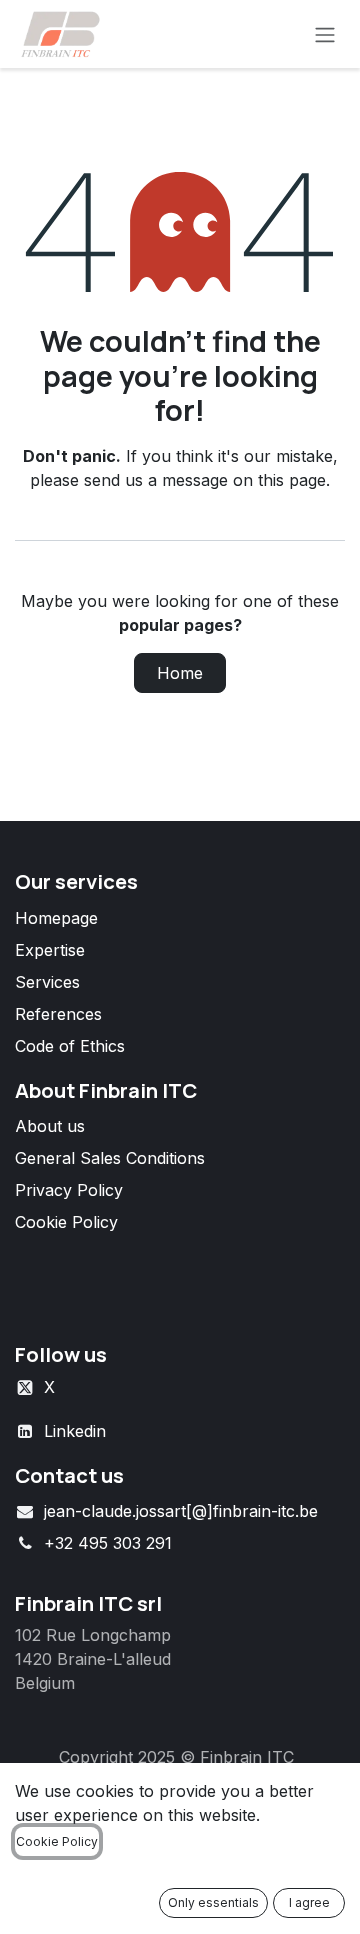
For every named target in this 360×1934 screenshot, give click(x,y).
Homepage (56, 918)
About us (50, 1126)
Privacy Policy (69, 1190)
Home (180, 673)
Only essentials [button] (213, 1902)
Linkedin (75, 1431)
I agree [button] (309, 1902)
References (58, 1014)
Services (47, 982)
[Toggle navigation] (325, 34)
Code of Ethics (70, 1046)
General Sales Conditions (110, 1158)
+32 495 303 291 (108, 1543)
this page (292, 480)
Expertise (50, 950)
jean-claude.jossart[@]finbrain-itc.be (181, 1511)
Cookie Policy (66, 1222)
